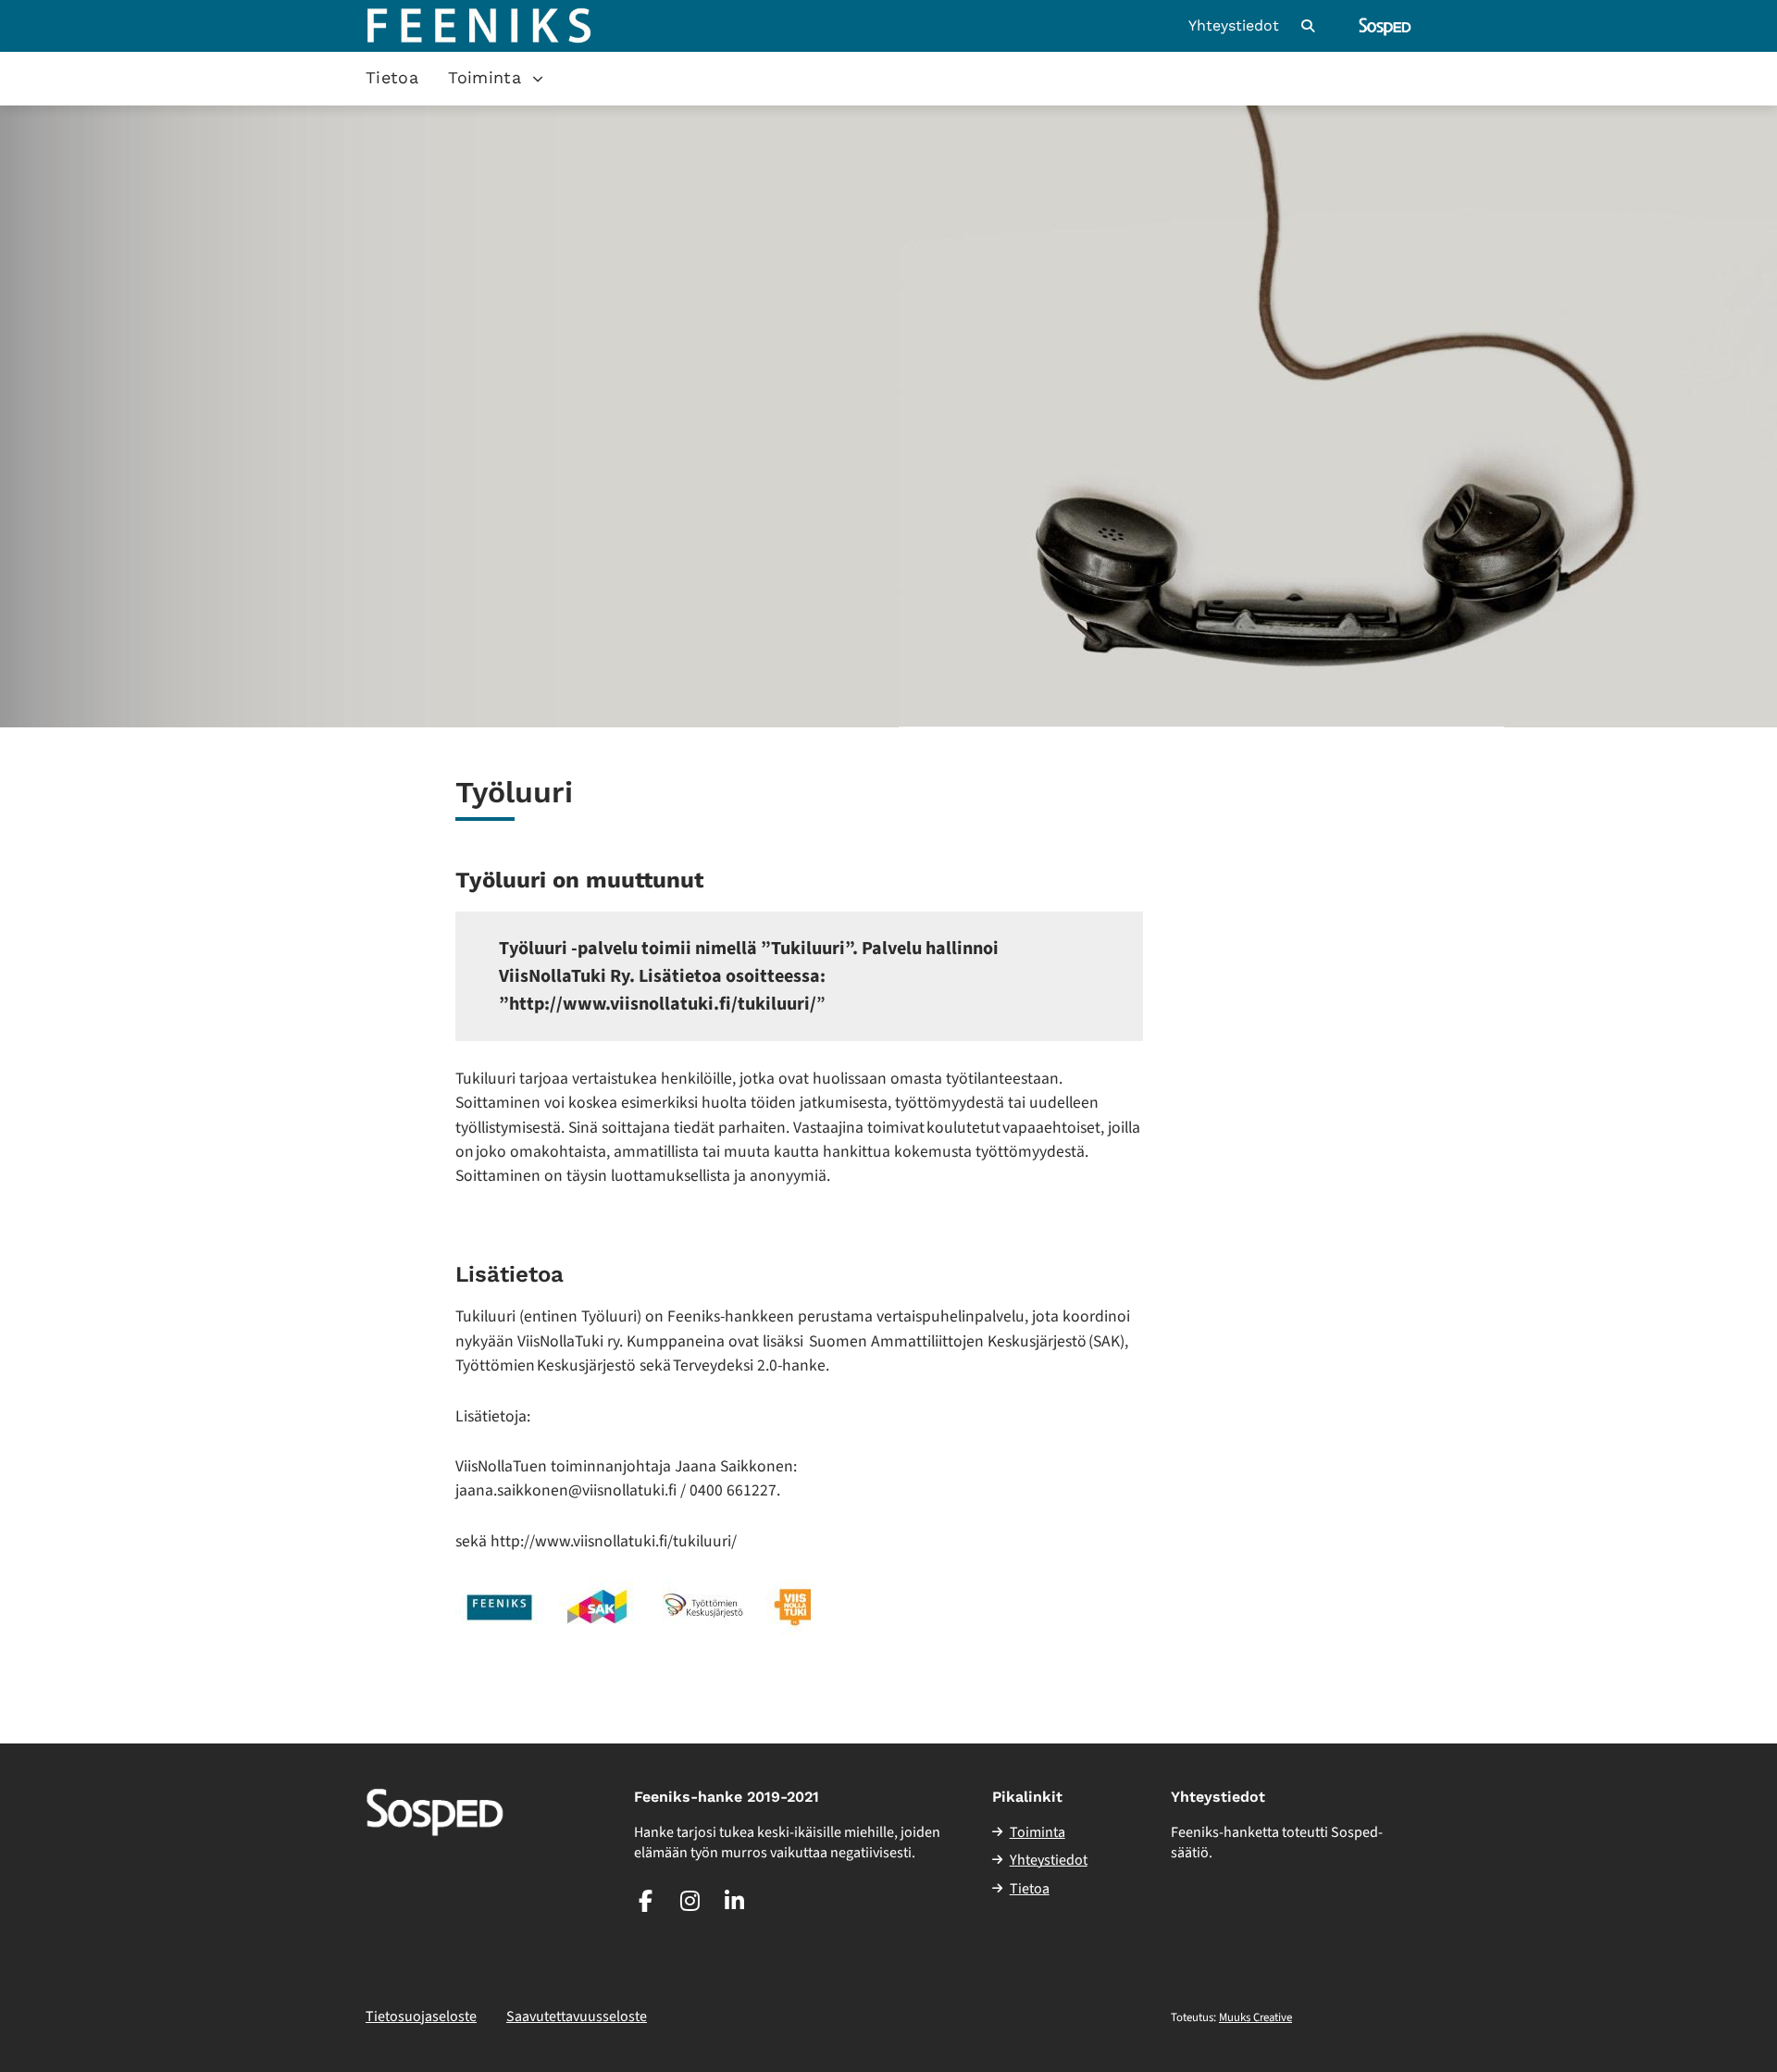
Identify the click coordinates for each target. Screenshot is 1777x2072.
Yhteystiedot (1234, 26)
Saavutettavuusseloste (577, 2016)
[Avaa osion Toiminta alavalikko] (538, 79)
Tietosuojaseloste (421, 2016)
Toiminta (485, 77)
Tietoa (392, 77)
